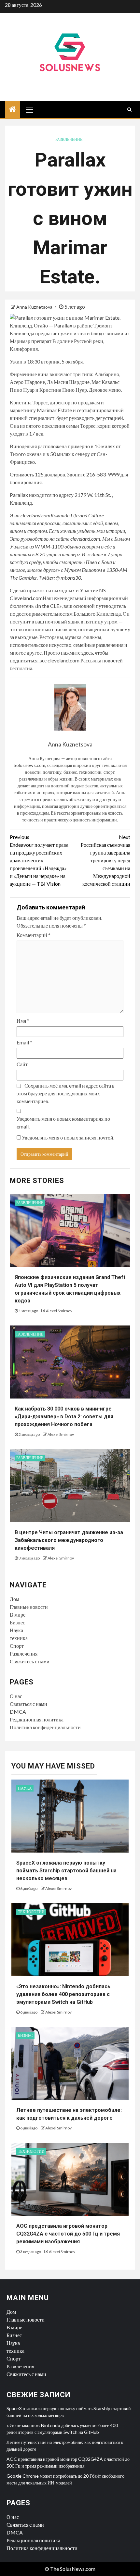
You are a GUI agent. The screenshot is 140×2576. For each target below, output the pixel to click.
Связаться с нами (28, 1704)
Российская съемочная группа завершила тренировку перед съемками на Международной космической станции (105, 860)
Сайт (22, 1064)
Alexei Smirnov (59, 1311)
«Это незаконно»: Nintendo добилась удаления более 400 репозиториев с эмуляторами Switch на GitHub (63, 1994)
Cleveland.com (26, 598)
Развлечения (24, 1653)
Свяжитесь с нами (30, 1661)
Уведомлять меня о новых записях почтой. (68, 1137)
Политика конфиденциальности (45, 1727)
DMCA (18, 1712)
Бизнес (17, 1622)
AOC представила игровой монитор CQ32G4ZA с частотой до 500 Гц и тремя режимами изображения (68, 2234)
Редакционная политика (37, 1719)
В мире (18, 1615)
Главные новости (29, 1607)
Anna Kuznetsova (35, 307)
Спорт (17, 1646)
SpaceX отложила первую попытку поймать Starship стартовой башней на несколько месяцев (66, 1871)
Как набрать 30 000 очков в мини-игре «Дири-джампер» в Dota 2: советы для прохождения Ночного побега (64, 1417)
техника (19, 1638)
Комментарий (34, 935)
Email (24, 1042)
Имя (23, 1021)
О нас (16, 1696)
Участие (89, 590)
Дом (14, 1599)
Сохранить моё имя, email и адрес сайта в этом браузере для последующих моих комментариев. (66, 1093)
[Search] (129, 109)
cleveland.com (63, 660)
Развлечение (69, 139)
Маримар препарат (31, 341)
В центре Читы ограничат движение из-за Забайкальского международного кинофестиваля (69, 1540)
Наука (16, 1630)
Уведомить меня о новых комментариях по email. (63, 1122)
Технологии (31, 1912)
